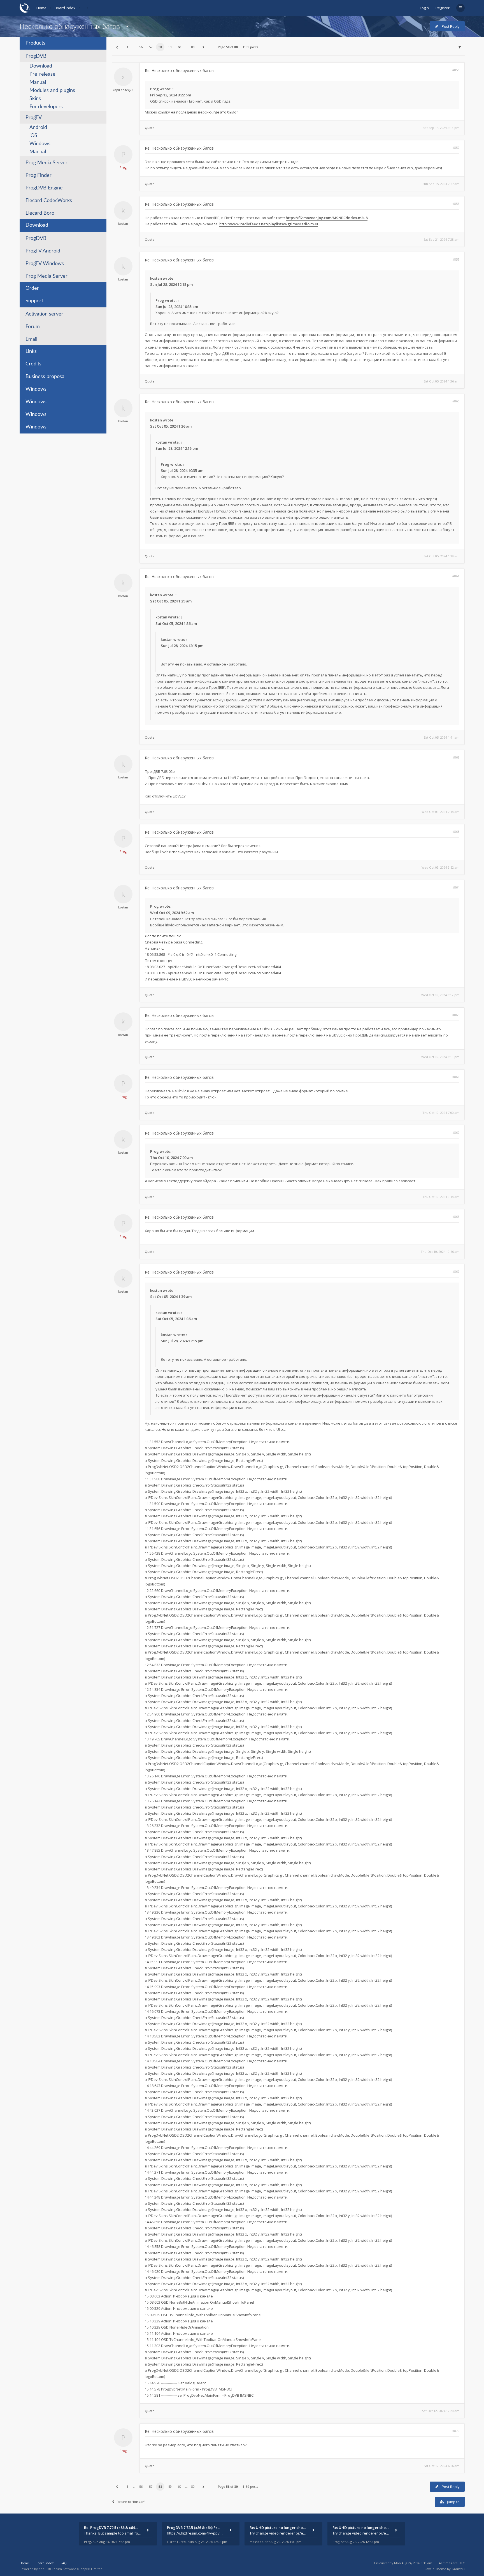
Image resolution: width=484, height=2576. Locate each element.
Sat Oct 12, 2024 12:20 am (441, 2411)
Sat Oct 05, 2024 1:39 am (442, 556)
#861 (456, 576)
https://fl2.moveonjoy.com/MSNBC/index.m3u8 (327, 218)
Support (34, 301)
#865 (456, 1015)
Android (38, 127)
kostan (123, 223)
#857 (456, 148)
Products (35, 43)
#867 (456, 1132)
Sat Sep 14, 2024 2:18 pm (441, 128)
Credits (33, 364)
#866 (456, 1077)
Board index (65, 8)
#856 (456, 70)
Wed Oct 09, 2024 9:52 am (440, 867)
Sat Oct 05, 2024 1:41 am (442, 737)
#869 (456, 1271)
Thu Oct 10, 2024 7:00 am (441, 1113)
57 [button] (151, 47)
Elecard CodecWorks (49, 201)
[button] (117, 47)
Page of (228, 47)
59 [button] (170, 47)
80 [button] (193, 47)
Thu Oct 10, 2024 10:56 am (440, 1252)
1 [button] (127, 47)
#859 (456, 259)
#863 (456, 832)
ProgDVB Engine (44, 188)
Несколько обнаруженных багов (70, 26)
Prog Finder (39, 175)
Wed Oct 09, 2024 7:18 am (440, 812)
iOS (33, 136)
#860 (456, 401)
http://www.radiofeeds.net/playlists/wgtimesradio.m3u (269, 224)
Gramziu (458, 2569)
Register (443, 8)
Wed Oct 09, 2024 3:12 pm (440, 995)
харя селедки (123, 90)
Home (41, 8)
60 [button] (180, 47)
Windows (40, 144)
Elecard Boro (40, 213)
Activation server (44, 314)
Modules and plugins (52, 91)
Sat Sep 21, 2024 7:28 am (441, 239)
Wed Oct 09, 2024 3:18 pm (440, 1057)
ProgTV (34, 118)
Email (31, 339)
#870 (456, 2431)
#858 (456, 204)
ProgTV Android (43, 251)
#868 (456, 1217)
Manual (38, 82)
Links (31, 351)
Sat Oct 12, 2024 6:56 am (442, 2466)
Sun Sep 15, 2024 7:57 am (441, 184)
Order (32, 288)
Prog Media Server (46, 163)
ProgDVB (36, 56)
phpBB (44, 2569)
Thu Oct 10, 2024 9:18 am (441, 1197)
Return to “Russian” (131, 2502)
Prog (154, 89)
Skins (35, 99)
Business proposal (46, 377)
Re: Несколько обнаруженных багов (179, 70)
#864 (456, 887)
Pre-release (42, 74)
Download (41, 66)
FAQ (64, 2563)
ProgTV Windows (45, 264)
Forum (33, 327)
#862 (456, 757)
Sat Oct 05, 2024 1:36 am (442, 381)
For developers (46, 107)
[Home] (25, 8)
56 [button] (141, 47)
